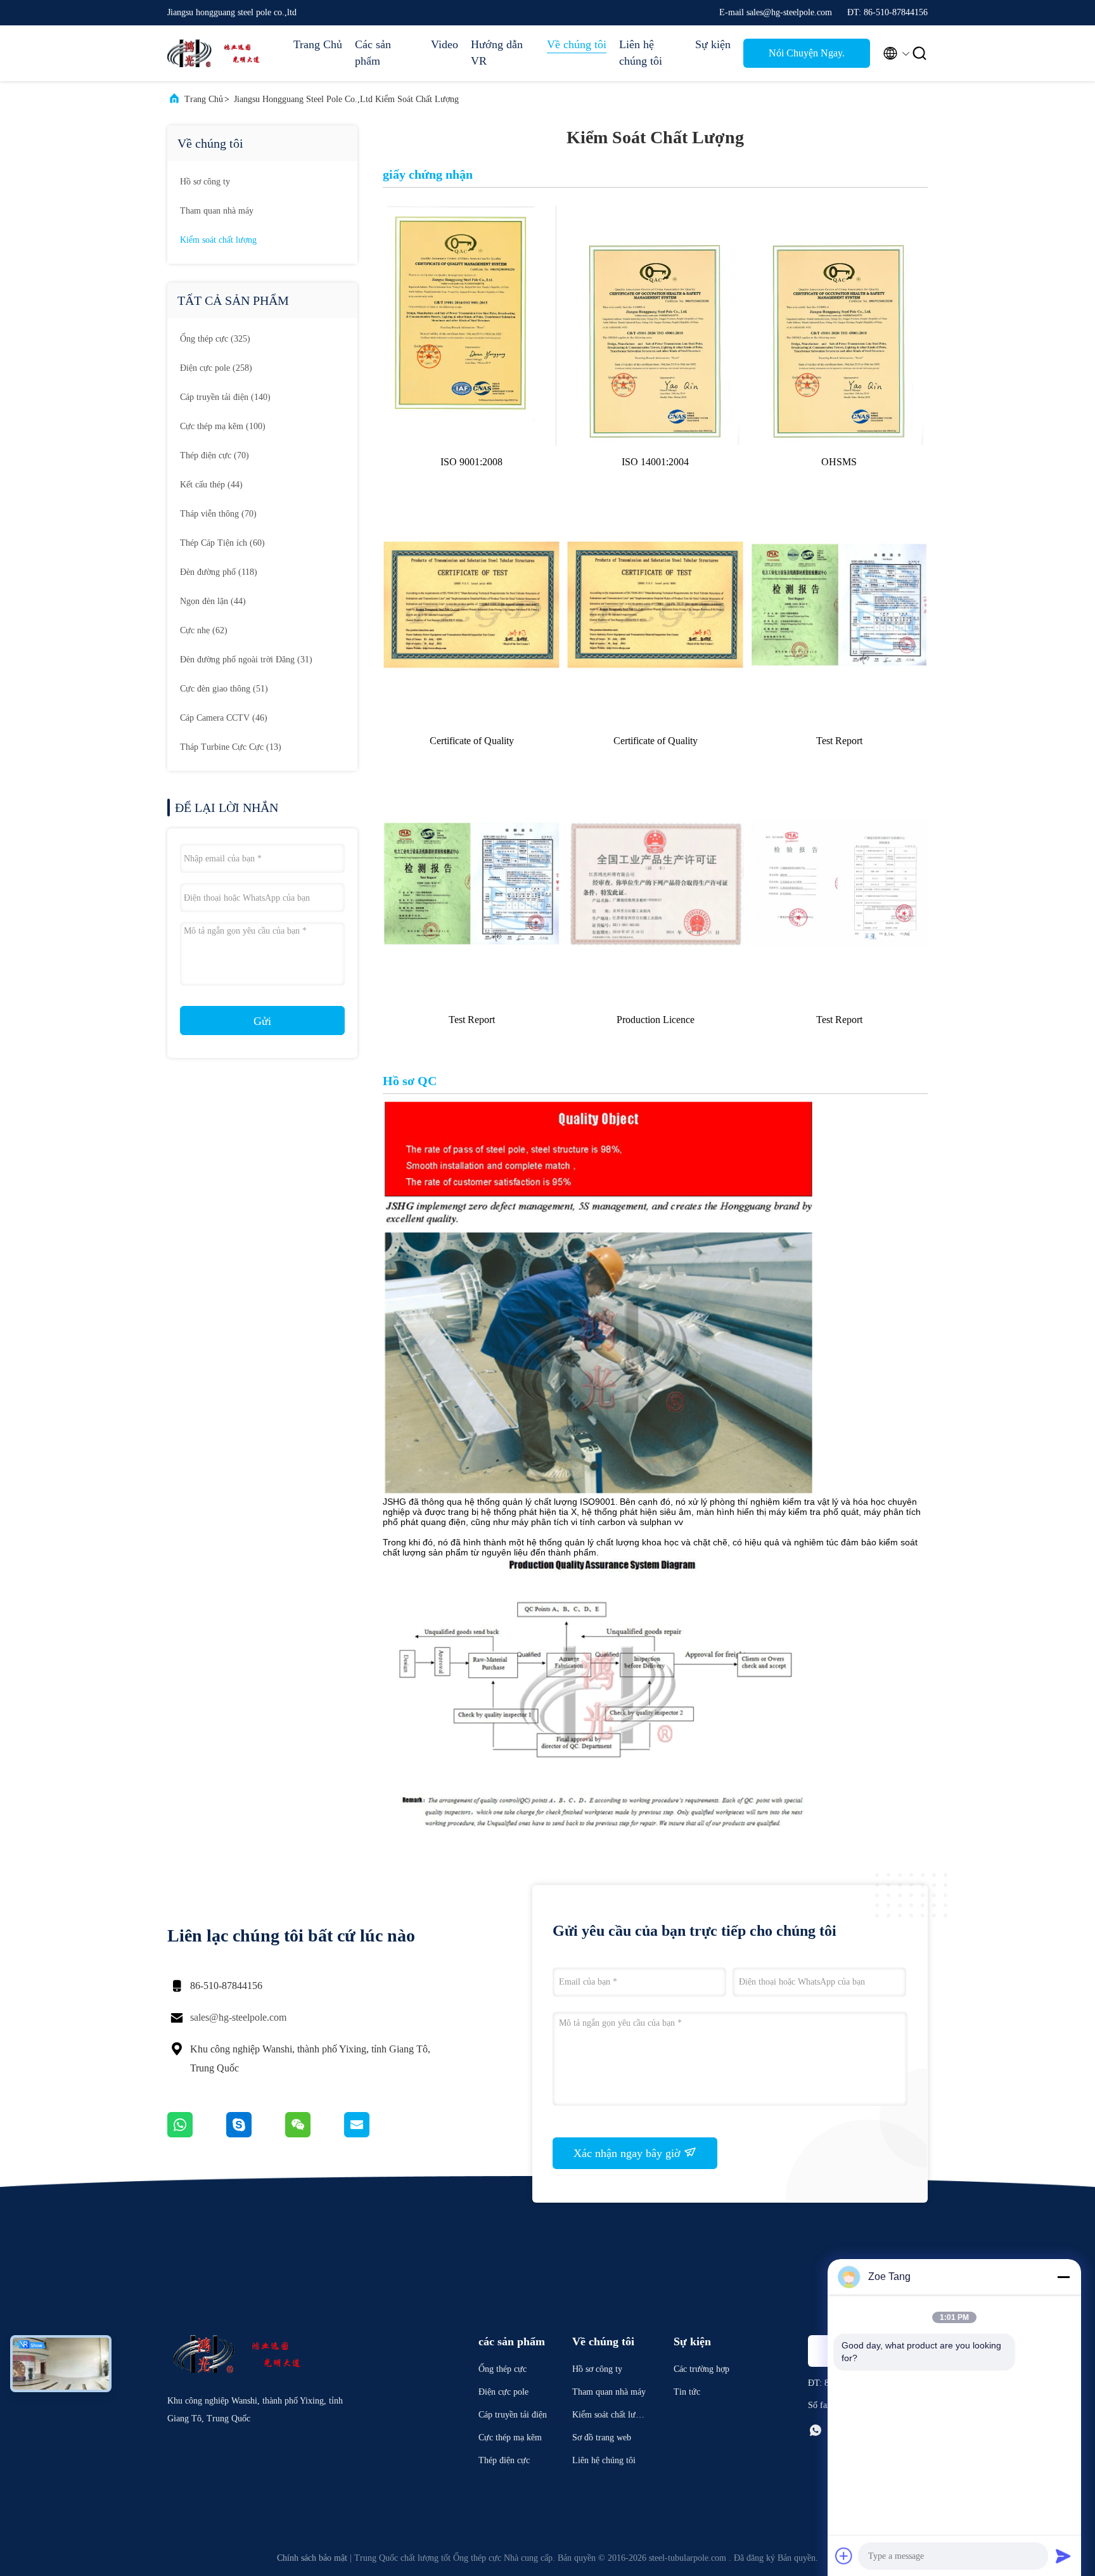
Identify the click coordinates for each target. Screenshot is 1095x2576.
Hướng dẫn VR (497, 53)
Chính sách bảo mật (312, 2558)
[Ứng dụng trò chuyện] (256, 2134)
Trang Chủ (318, 44)
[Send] (1063, 2556)
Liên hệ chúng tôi (641, 53)
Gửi (262, 1021)
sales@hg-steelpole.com (238, 2017)
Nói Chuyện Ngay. (807, 53)
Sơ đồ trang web (602, 2438)
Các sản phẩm (373, 53)
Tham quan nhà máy (217, 211)
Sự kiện (713, 44)
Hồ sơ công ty (205, 182)
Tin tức (687, 2392)
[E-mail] (373, 2134)
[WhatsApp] (197, 2134)
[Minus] (1063, 2277)
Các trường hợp (701, 2369)
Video (445, 44)
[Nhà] (218, 53)
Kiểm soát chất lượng (218, 240)
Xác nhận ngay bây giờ (629, 2153)
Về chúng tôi (577, 44)
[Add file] (844, 2556)
